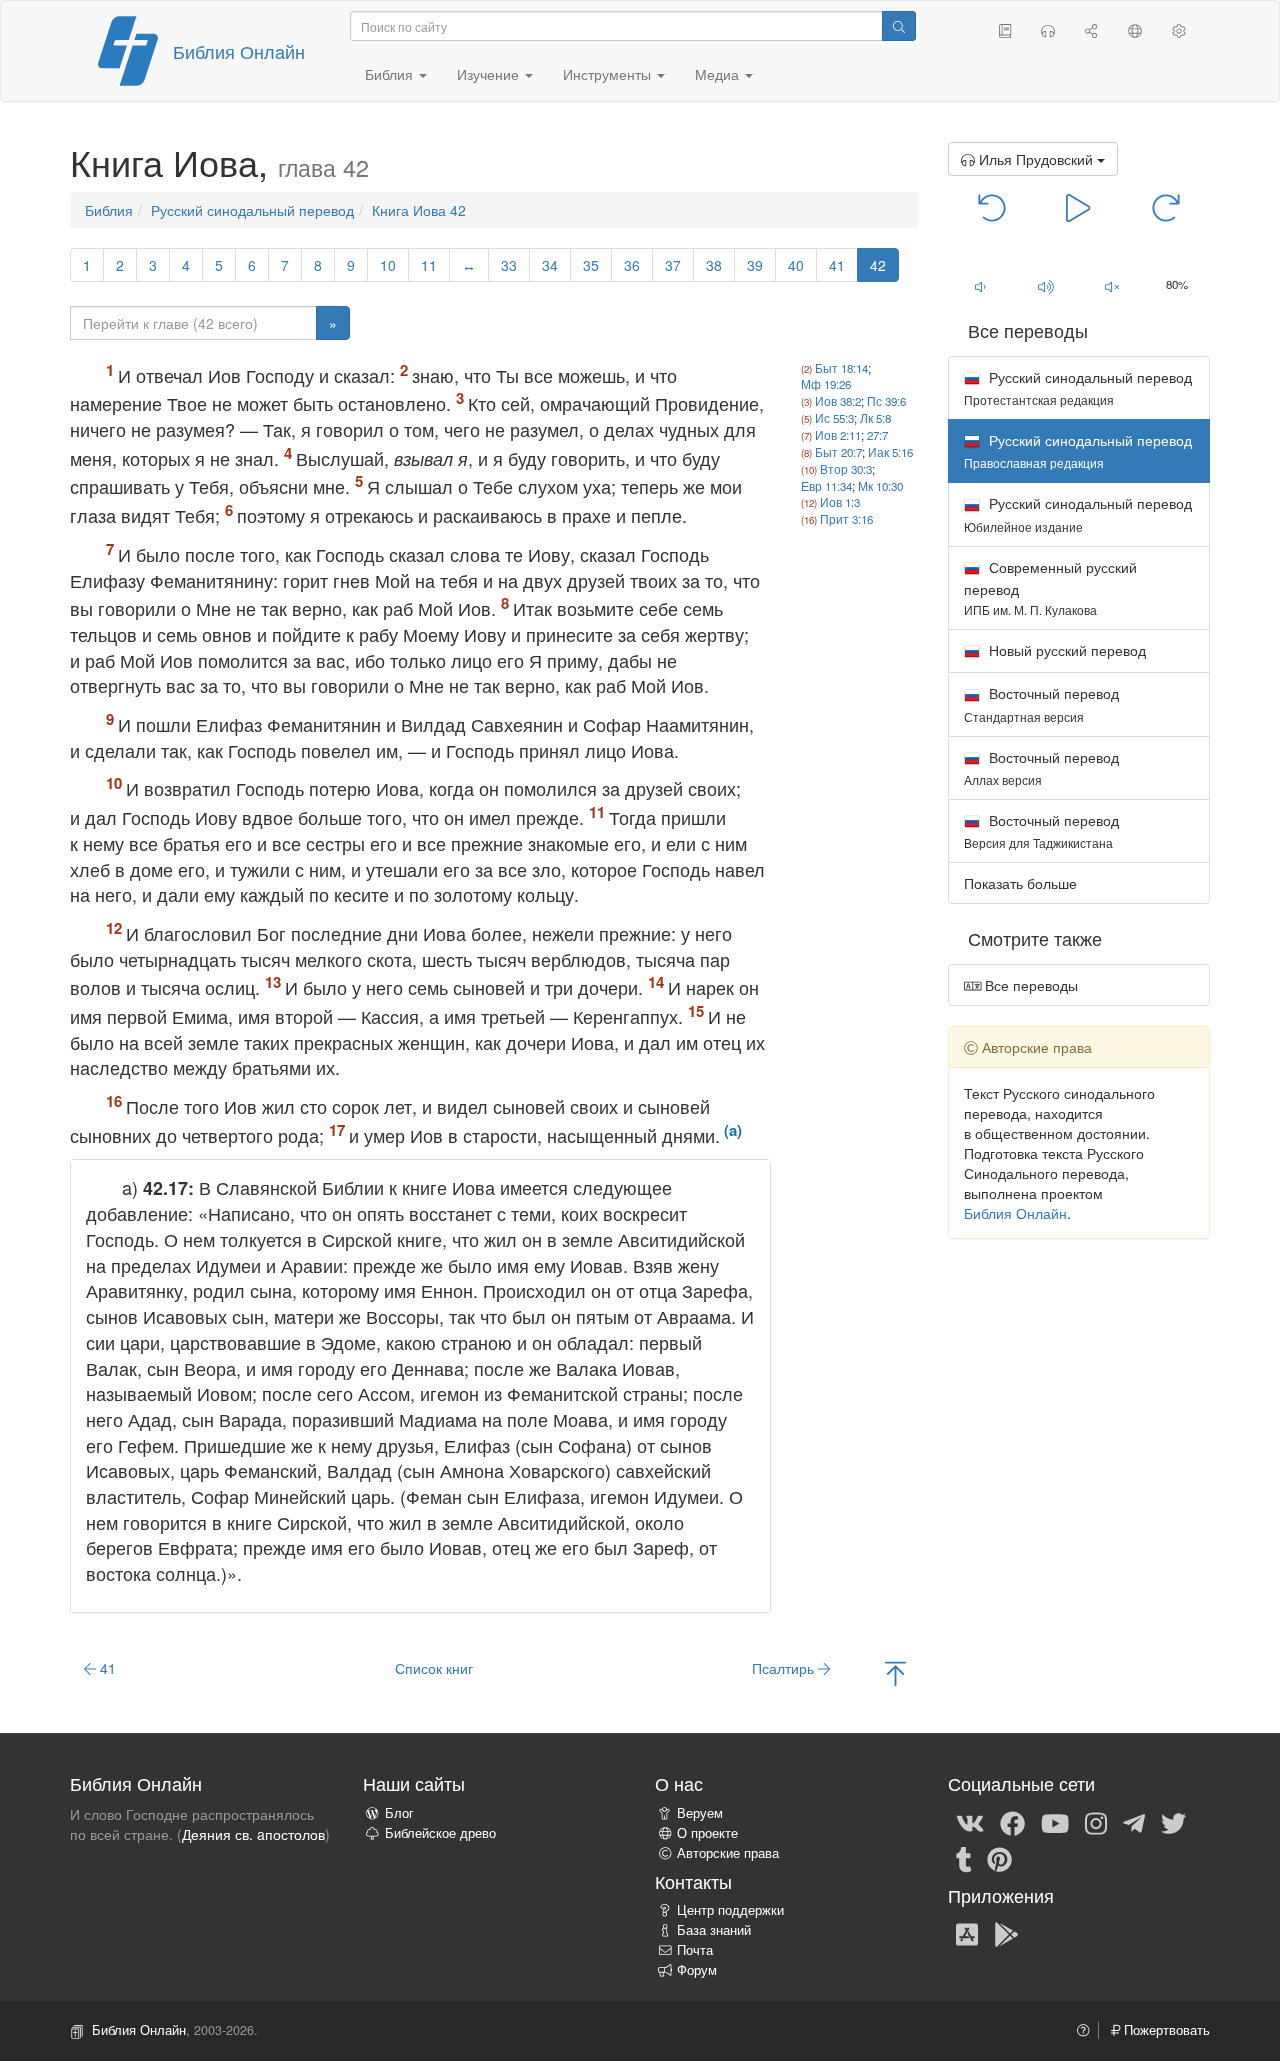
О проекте (707, 1833)
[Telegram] (1134, 1822)
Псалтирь (785, 1668)
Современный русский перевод (1050, 587)
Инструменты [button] (609, 74)
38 (714, 265)
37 (673, 265)
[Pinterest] (999, 1858)
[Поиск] (899, 26)
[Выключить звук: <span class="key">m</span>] (1112, 286)
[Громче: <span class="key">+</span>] (1046, 286)
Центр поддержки (730, 1910)
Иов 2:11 (838, 435)
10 (388, 265)
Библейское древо (440, 1833)
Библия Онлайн (239, 51)
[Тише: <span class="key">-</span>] (981, 286)
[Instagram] (1096, 1822)
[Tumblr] (964, 1858)
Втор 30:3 (846, 469)
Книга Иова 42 (419, 210)
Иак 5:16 (890, 452)
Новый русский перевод (1065, 650)
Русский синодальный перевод (252, 210)
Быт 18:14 (841, 368)
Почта (695, 1950)
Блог (399, 1813)
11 (429, 265)
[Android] (1006, 1933)
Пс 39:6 (886, 401)
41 (837, 265)
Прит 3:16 (846, 519)
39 (755, 265)
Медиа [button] (719, 74)
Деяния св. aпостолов (253, 1834)
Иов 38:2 (838, 401)
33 (509, 265)
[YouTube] (1055, 1822)
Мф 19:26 (826, 384)
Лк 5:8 (875, 418)
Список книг (434, 1668)
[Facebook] (1012, 1822)
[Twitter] (1173, 1822)
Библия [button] (391, 74)
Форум (697, 1970)
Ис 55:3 (834, 418)
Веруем (700, 1813)
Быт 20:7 (838, 452)
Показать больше (1020, 883)
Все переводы (1029, 985)
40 (796, 265)
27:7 (877, 435)
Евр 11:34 (826, 486)
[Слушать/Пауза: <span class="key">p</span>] (1078, 206)
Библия (109, 210)
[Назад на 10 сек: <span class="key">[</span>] (992, 206)
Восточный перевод (1041, 703)
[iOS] (967, 1933)
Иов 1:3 (840, 502)
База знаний (714, 1930)
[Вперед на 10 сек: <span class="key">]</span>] (1165, 206)
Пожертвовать (1165, 2030)
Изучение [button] (490, 74)
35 (591, 265)
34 (550, 265)
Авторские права (728, 1853)
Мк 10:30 (880, 486)
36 (632, 265)
